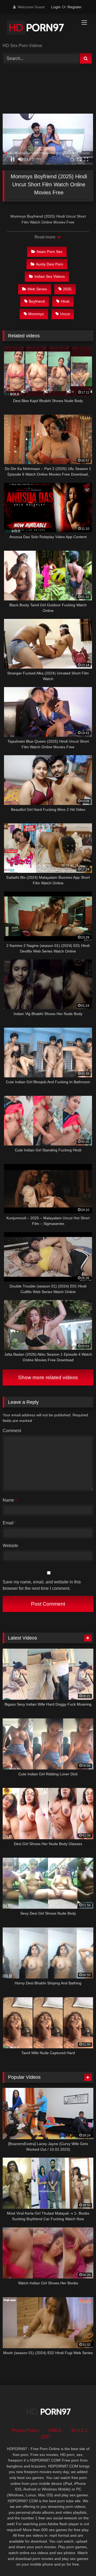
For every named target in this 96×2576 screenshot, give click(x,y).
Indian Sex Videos (50, 276)
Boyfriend (37, 301)
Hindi (65, 301)
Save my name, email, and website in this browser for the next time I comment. (42, 1585)
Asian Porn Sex (49, 252)
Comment (12, 1431)
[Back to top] (79, 2560)
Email (9, 1523)
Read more (45, 237)
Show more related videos (48, 1377)
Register (75, 7)
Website (10, 1546)
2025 (67, 289)
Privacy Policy (25, 2430)
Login (56, 7)
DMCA (55, 2430)
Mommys (36, 314)
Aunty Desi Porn (50, 264)
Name (10, 1500)
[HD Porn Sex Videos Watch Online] (39, 29)
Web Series (37, 289)
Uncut (65, 314)
